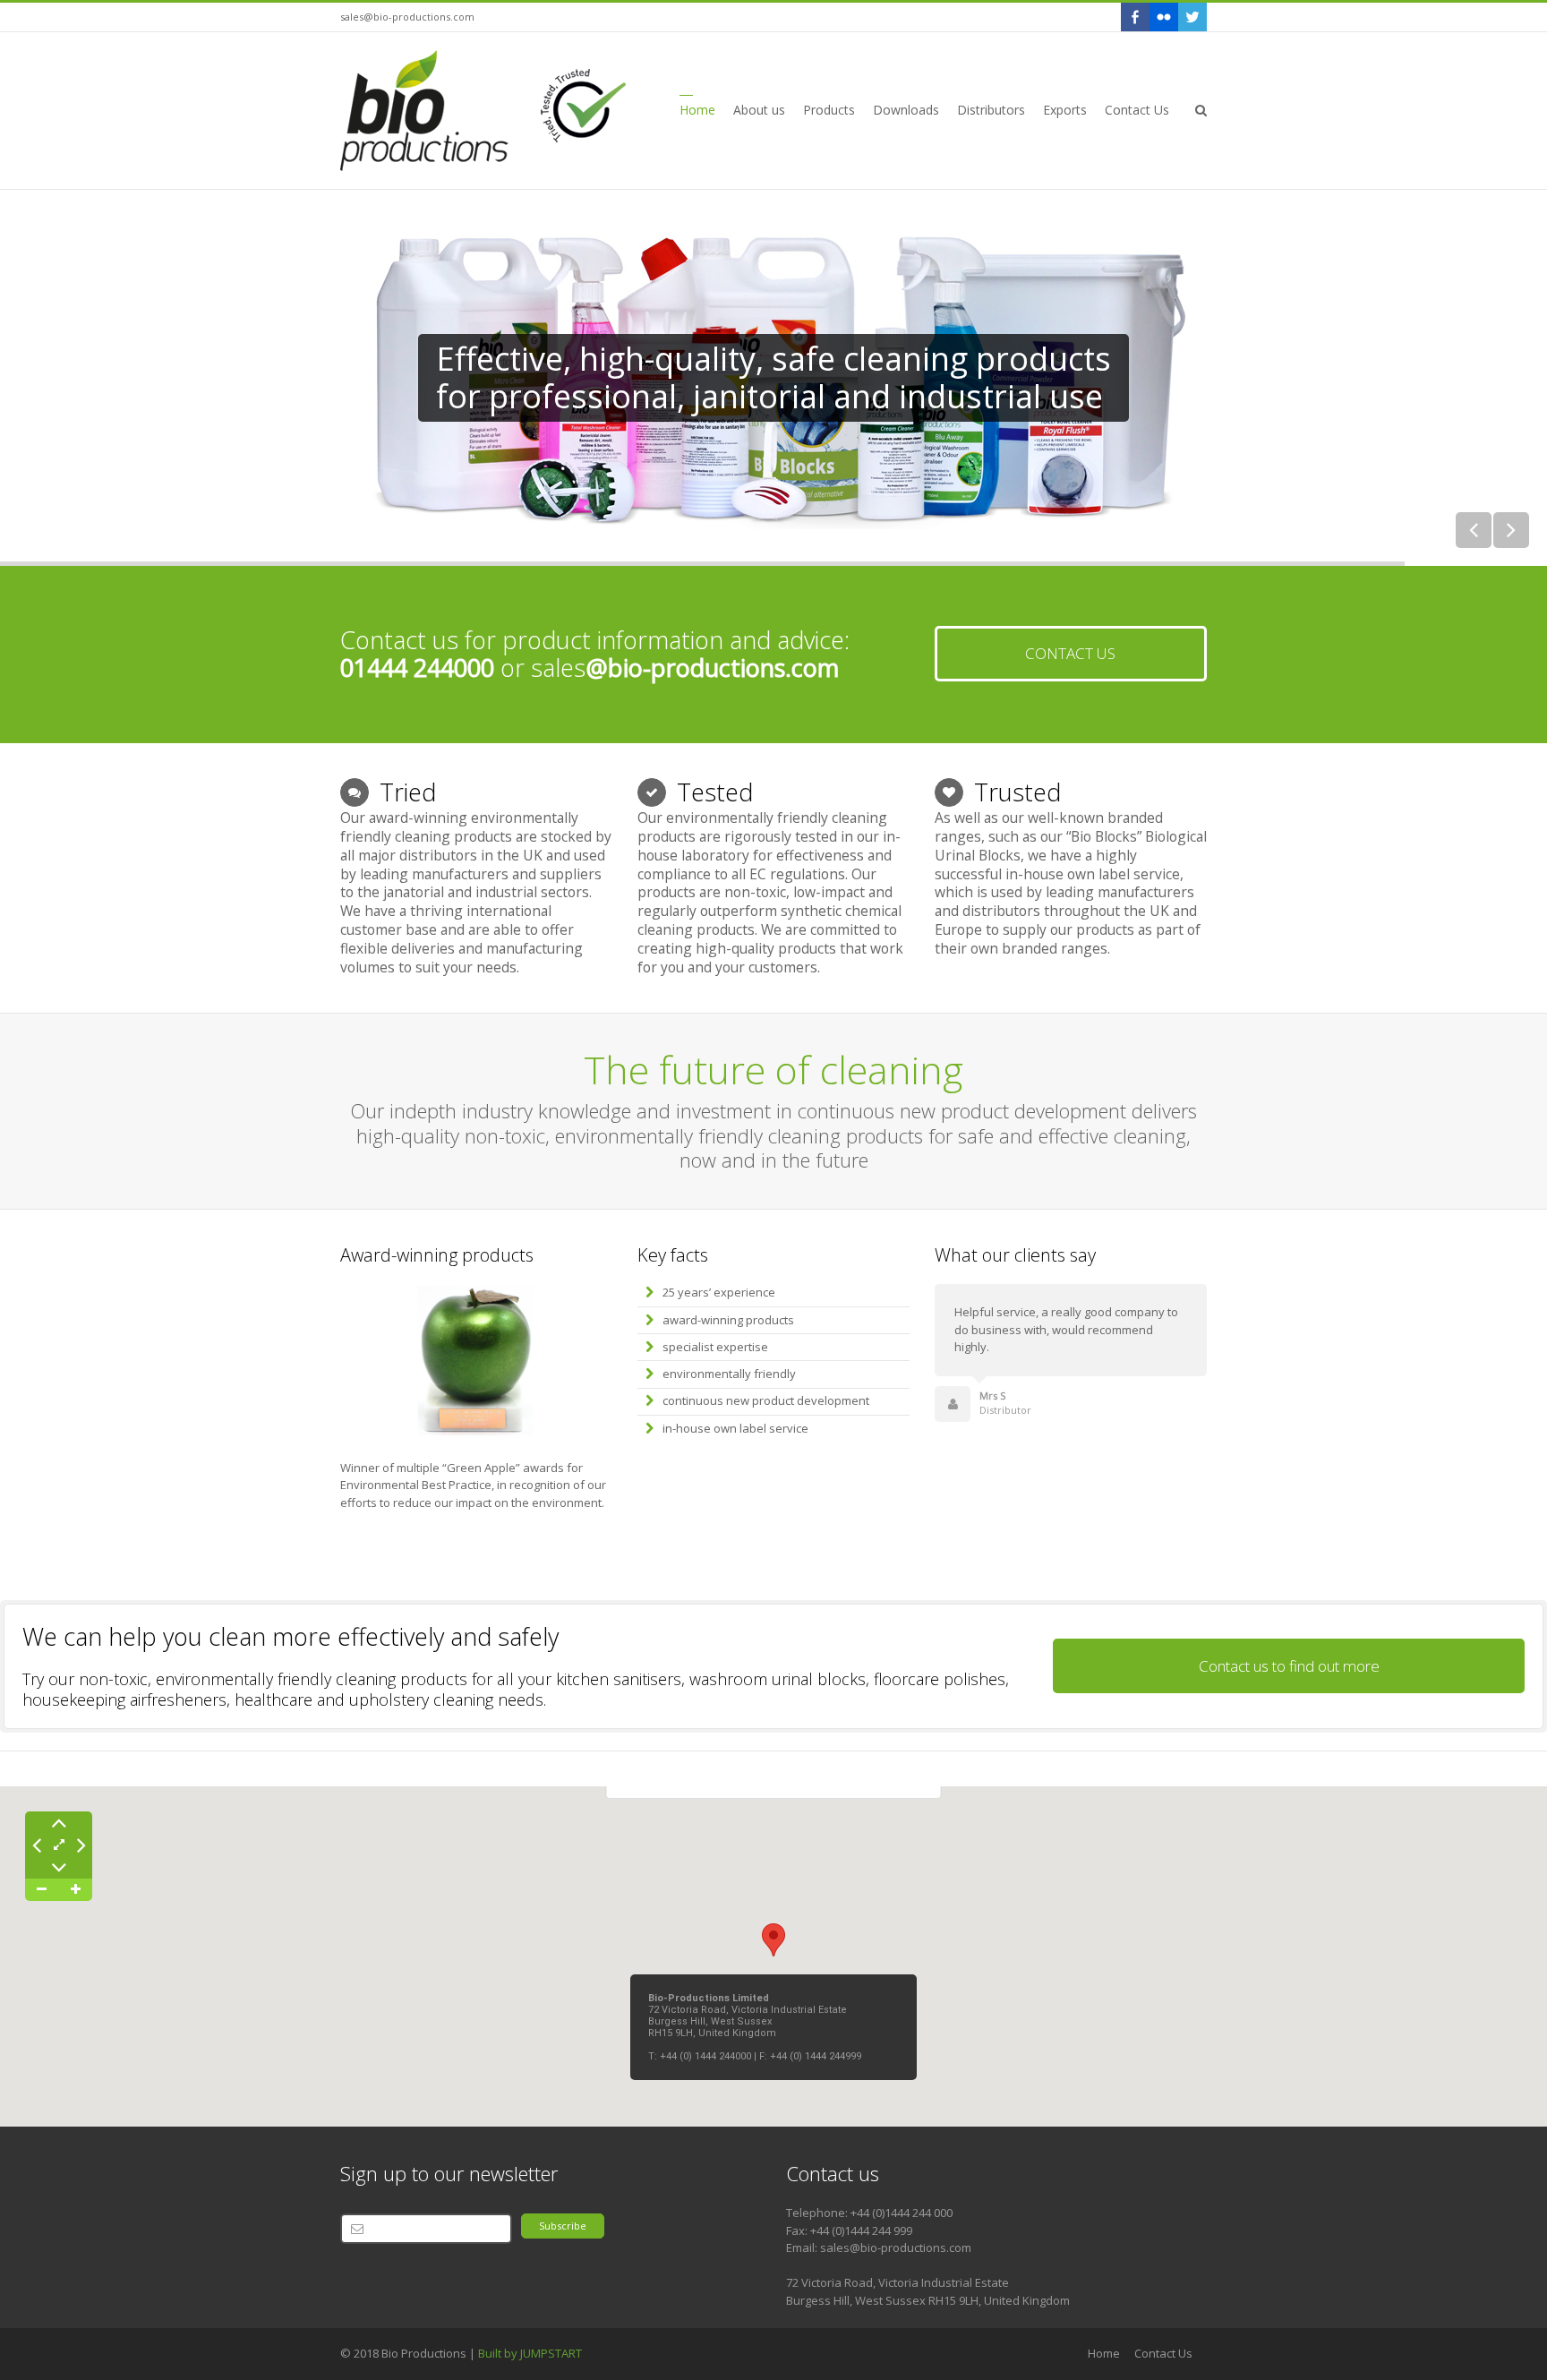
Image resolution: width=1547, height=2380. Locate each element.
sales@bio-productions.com (407, 17)
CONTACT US (1070, 653)
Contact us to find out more (1289, 1666)
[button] (773, 1940)
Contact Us (1163, 2353)
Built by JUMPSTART (530, 2353)
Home (1104, 2353)
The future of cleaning (773, 1070)
